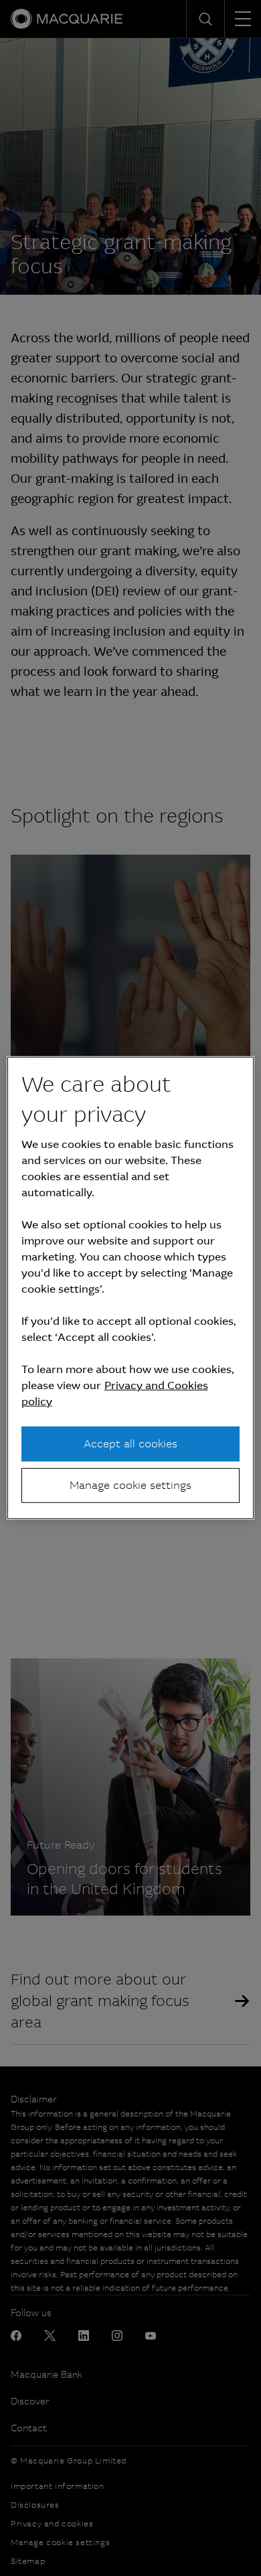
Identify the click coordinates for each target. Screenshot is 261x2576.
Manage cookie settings (130, 1485)
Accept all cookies (130, 1443)
